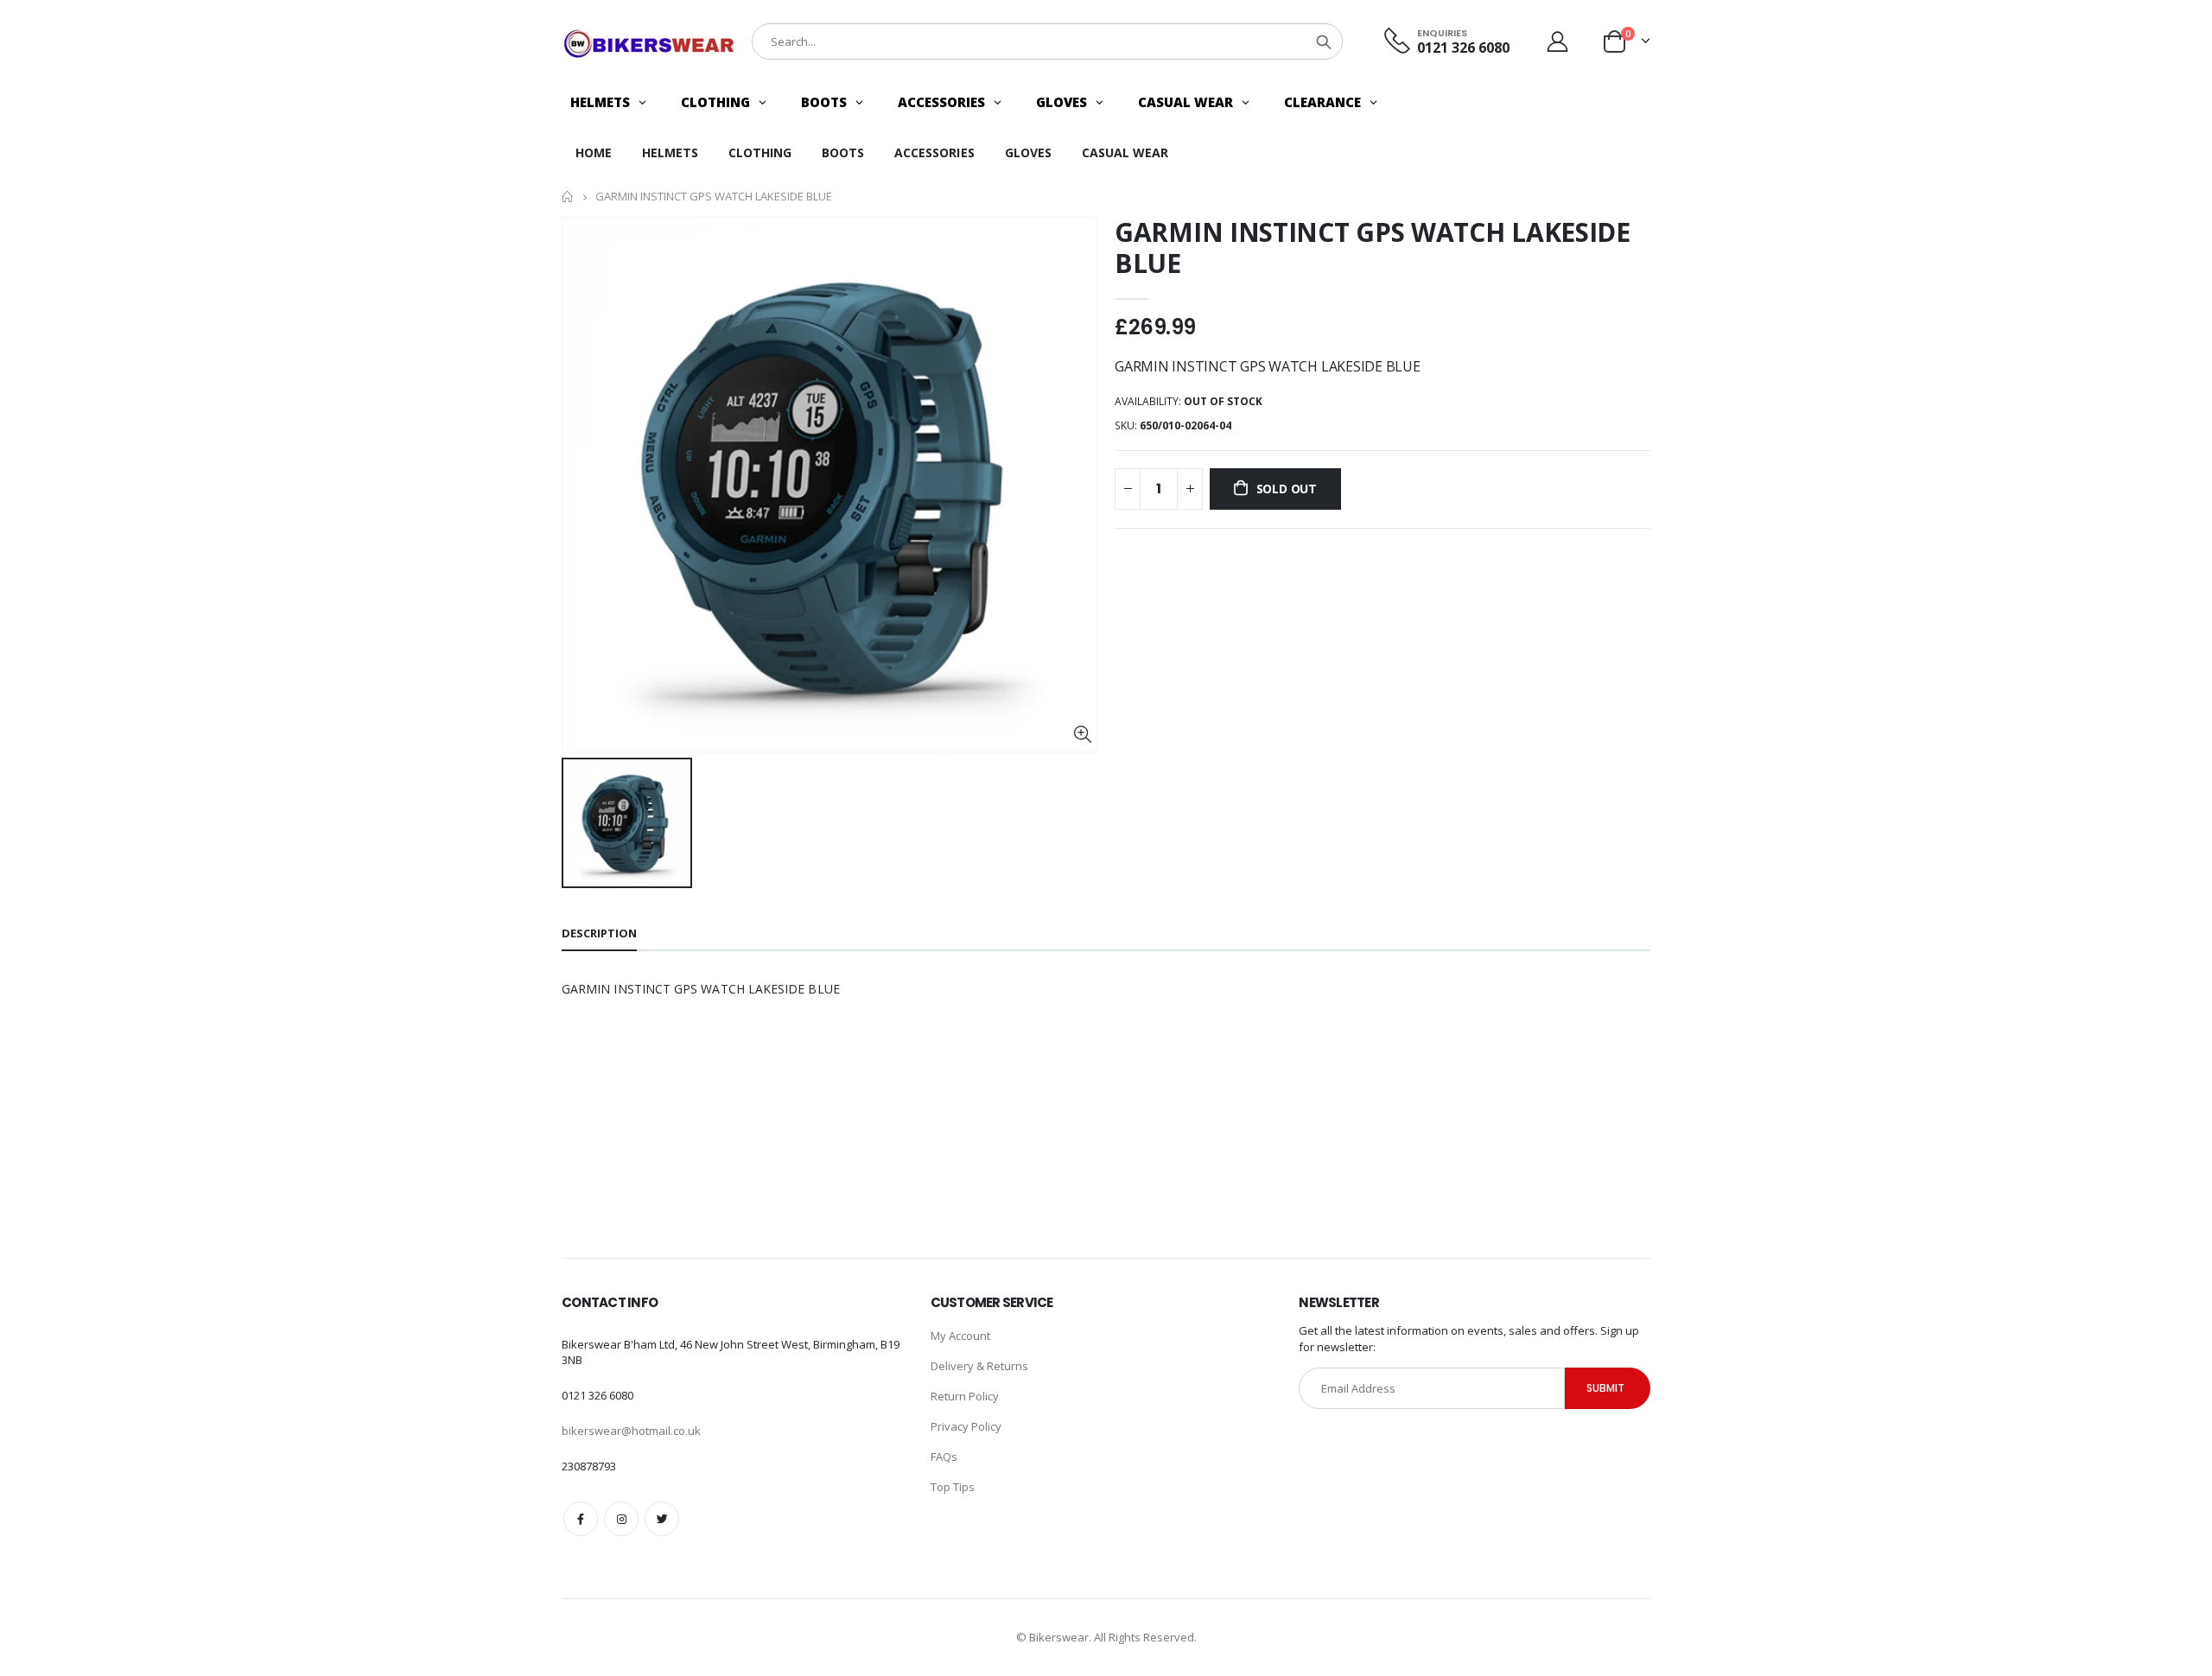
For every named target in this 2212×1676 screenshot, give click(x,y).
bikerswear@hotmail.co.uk (631, 1431)
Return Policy (965, 1396)
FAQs (944, 1457)
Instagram (621, 1519)
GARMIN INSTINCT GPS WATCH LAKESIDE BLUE (1373, 248)
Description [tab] (599, 933)
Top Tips (953, 1487)
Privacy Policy (966, 1426)
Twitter (662, 1519)
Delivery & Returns (979, 1366)
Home (568, 197)
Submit (1605, 1388)
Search (1324, 41)
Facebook (581, 1519)
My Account (960, 1336)
